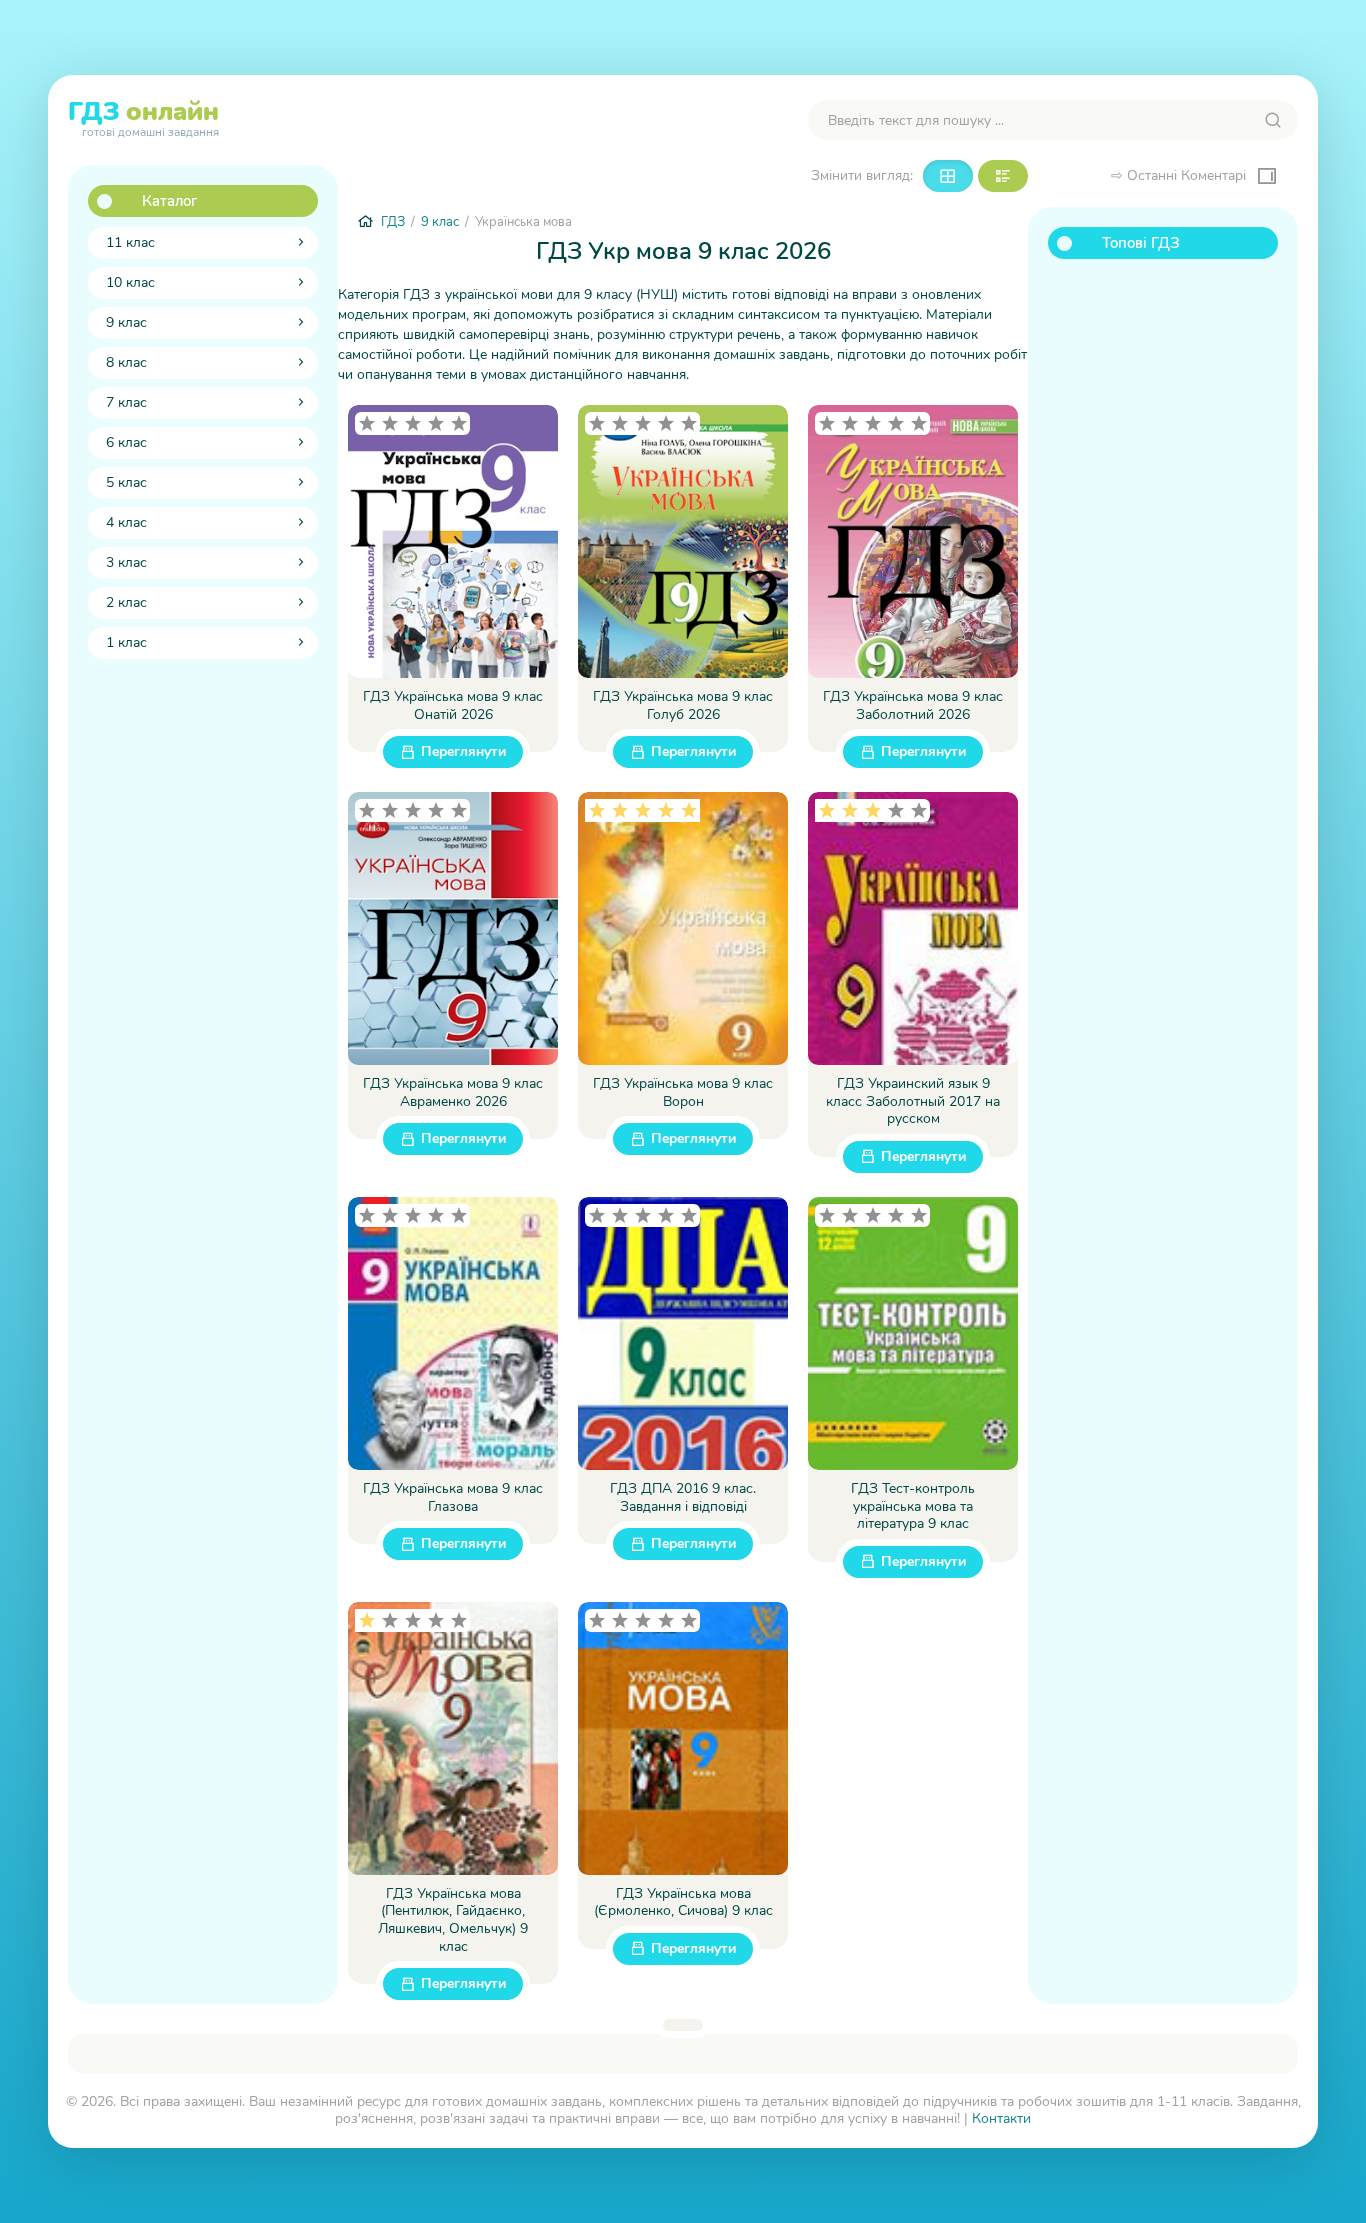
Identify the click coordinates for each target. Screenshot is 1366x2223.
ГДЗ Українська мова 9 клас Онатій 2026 (453, 705)
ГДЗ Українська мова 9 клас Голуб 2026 (683, 705)
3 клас (126, 562)
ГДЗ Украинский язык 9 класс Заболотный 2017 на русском (913, 1101)
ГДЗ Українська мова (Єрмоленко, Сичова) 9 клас (683, 1902)
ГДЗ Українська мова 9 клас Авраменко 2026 (453, 1092)
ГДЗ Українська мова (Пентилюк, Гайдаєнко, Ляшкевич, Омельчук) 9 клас (453, 1920)
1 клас (126, 642)
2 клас (126, 602)
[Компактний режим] (948, 176)
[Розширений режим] (1003, 176)
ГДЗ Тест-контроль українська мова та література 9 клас (913, 1506)
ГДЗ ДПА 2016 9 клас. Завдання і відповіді (683, 1497)
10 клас (130, 282)
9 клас (126, 322)
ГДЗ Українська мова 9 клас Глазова (453, 1497)
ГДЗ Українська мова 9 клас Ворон (683, 1092)
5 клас (126, 482)
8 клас (126, 362)
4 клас (126, 522)
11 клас (130, 242)
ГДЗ (143, 116)
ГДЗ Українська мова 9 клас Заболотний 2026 (913, 705)
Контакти (1001, 2118)
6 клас (126, 442)
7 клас (126, 402)
